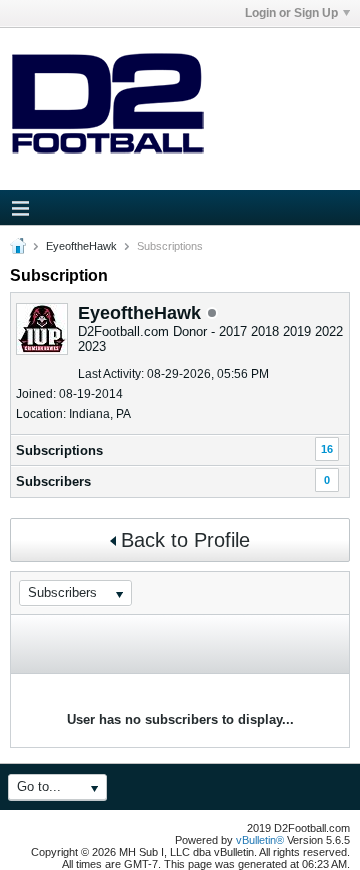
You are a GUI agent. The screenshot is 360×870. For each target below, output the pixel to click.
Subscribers (53, 481)
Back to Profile (185, 540)
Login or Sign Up (291, 13)
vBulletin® (260, 840)
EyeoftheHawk (81, 246)
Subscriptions (59, 450)
